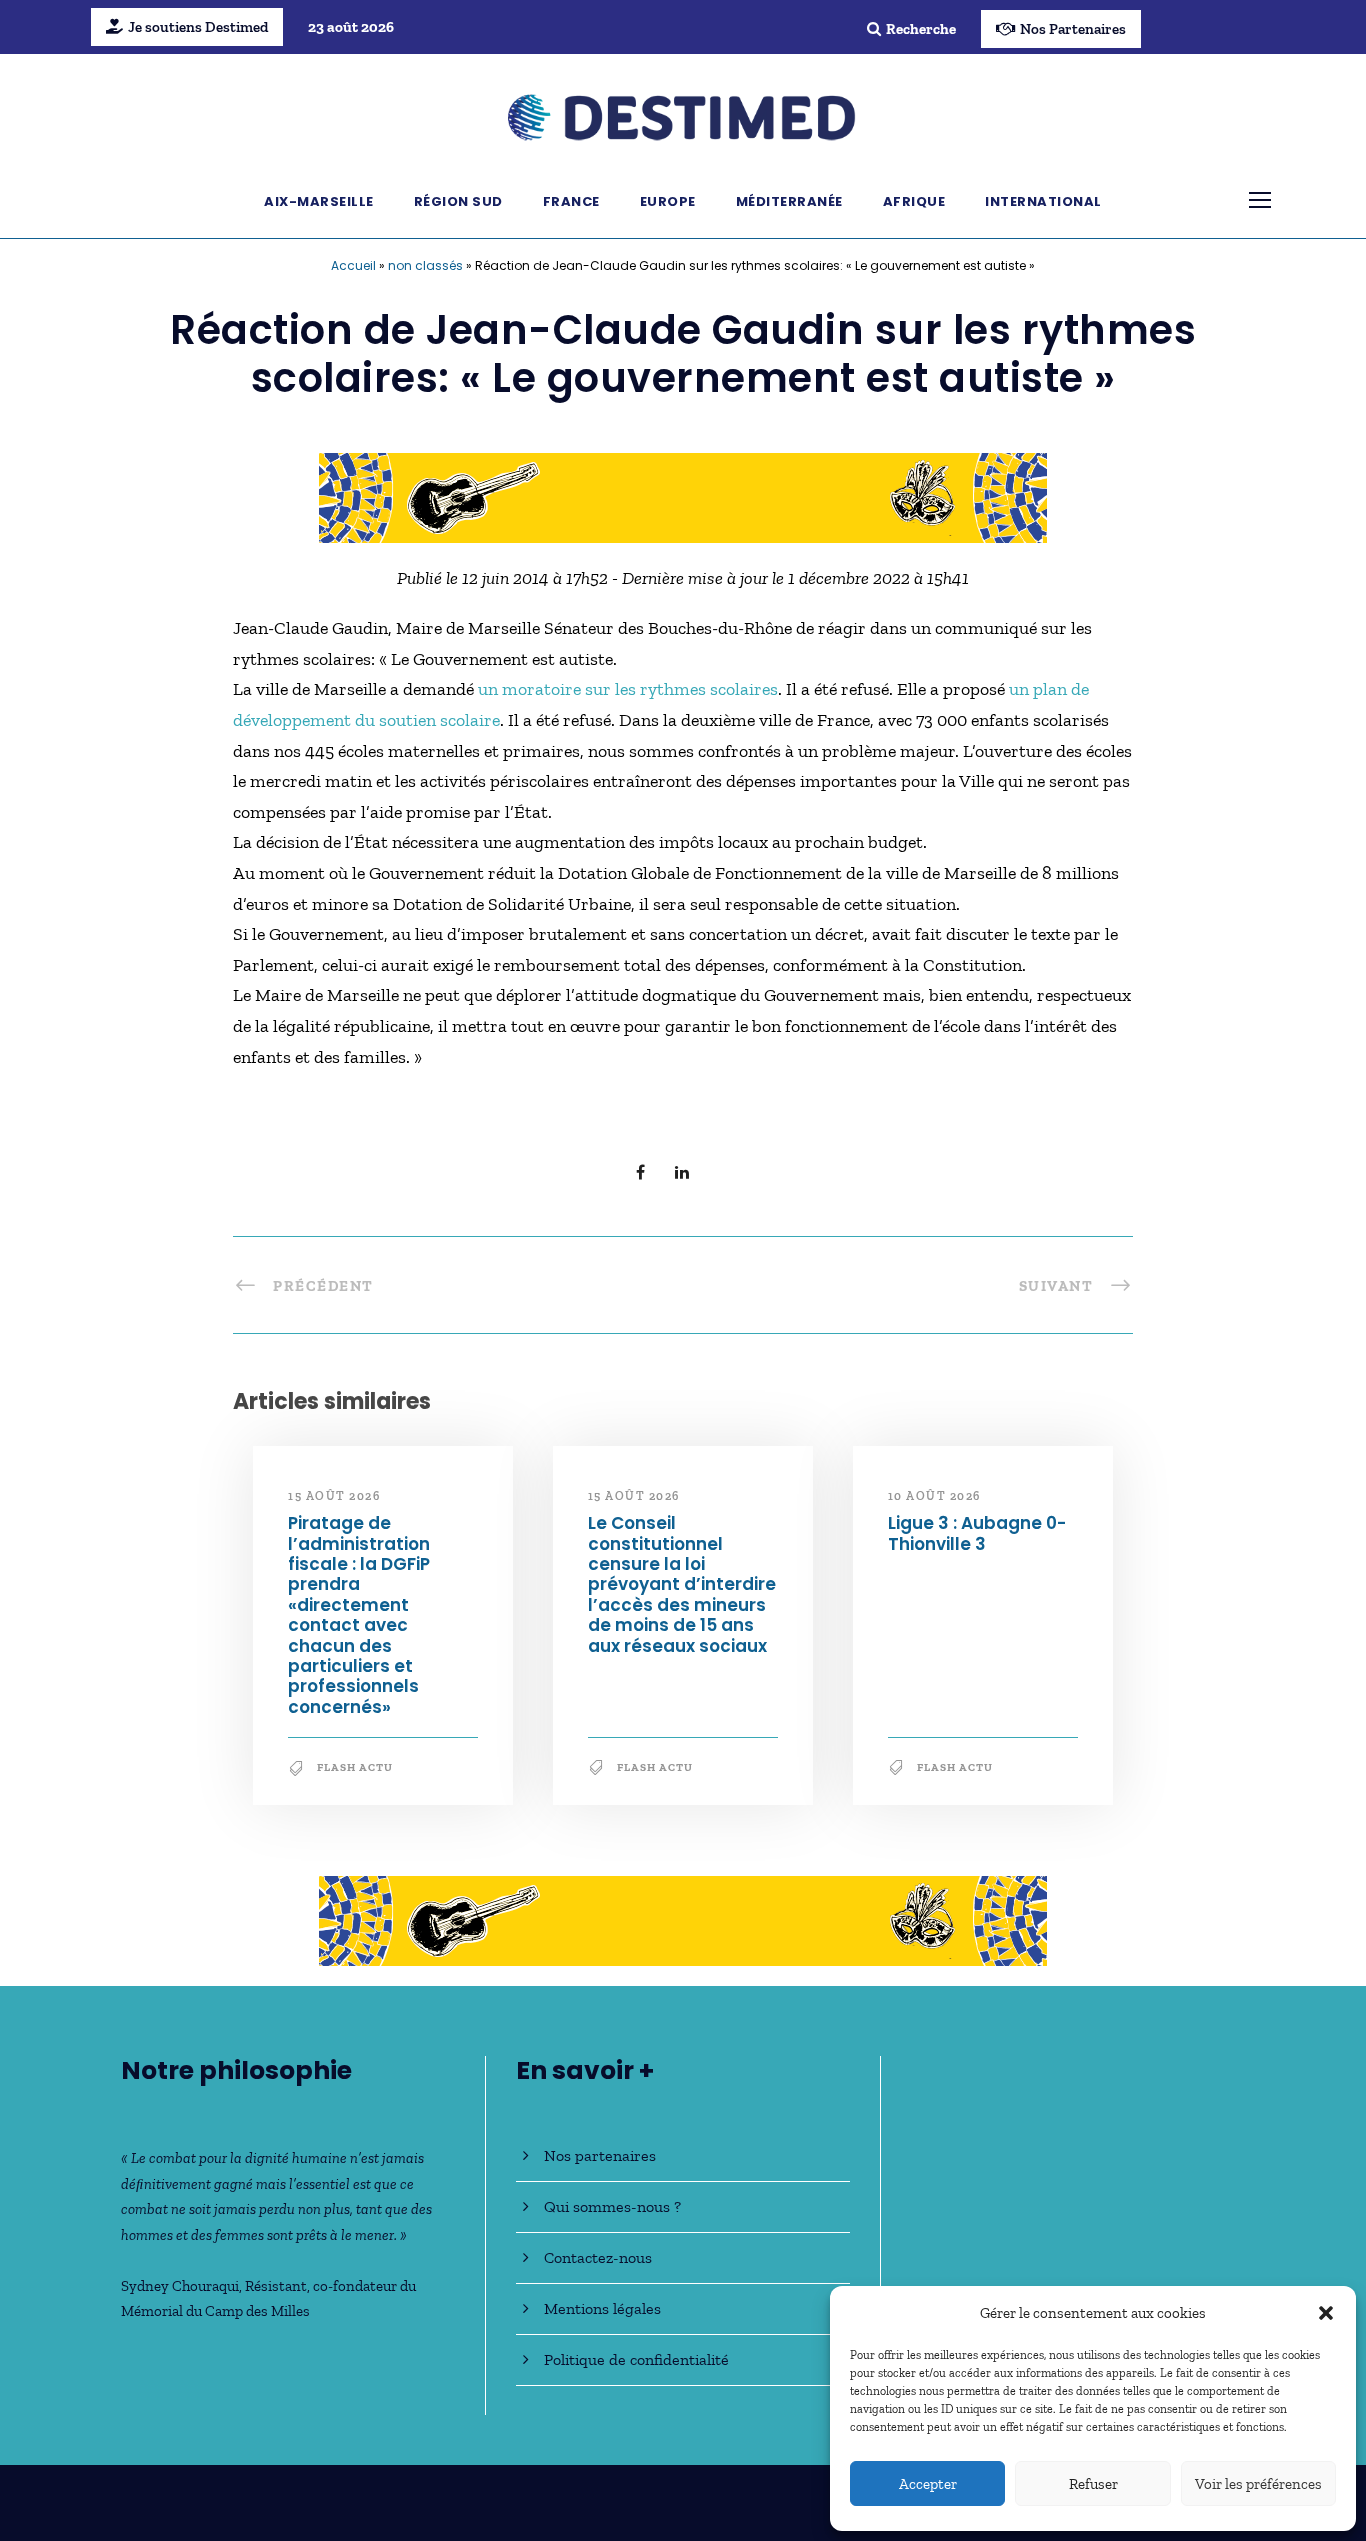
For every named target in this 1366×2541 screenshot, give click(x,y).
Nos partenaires (600, 2155)
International (1043, 201)
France (571, 201)
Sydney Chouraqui (180, 2286)
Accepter (928, 2484)
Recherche (921, 29)
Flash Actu (355, 1767)
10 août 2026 (934, 1496)
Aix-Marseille (319, 201)
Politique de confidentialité (636, 2359)
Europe (668, 201)
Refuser (1093, 2484)
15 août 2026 (334, 1496)
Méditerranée (789, 201)
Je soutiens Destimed (198, 27)
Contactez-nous (598, 2257)
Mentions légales (602, 2308)
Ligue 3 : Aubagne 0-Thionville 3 (977, 1533)
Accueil (353, 265)
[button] (1326, 2313)
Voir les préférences (1258, 2484)
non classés (425, 265)
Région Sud (458, 201)
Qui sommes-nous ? (612, 2206)
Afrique (914, 201)
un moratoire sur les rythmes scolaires (628, 689)
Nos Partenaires (1073, 29)
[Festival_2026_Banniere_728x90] (683, 496)
